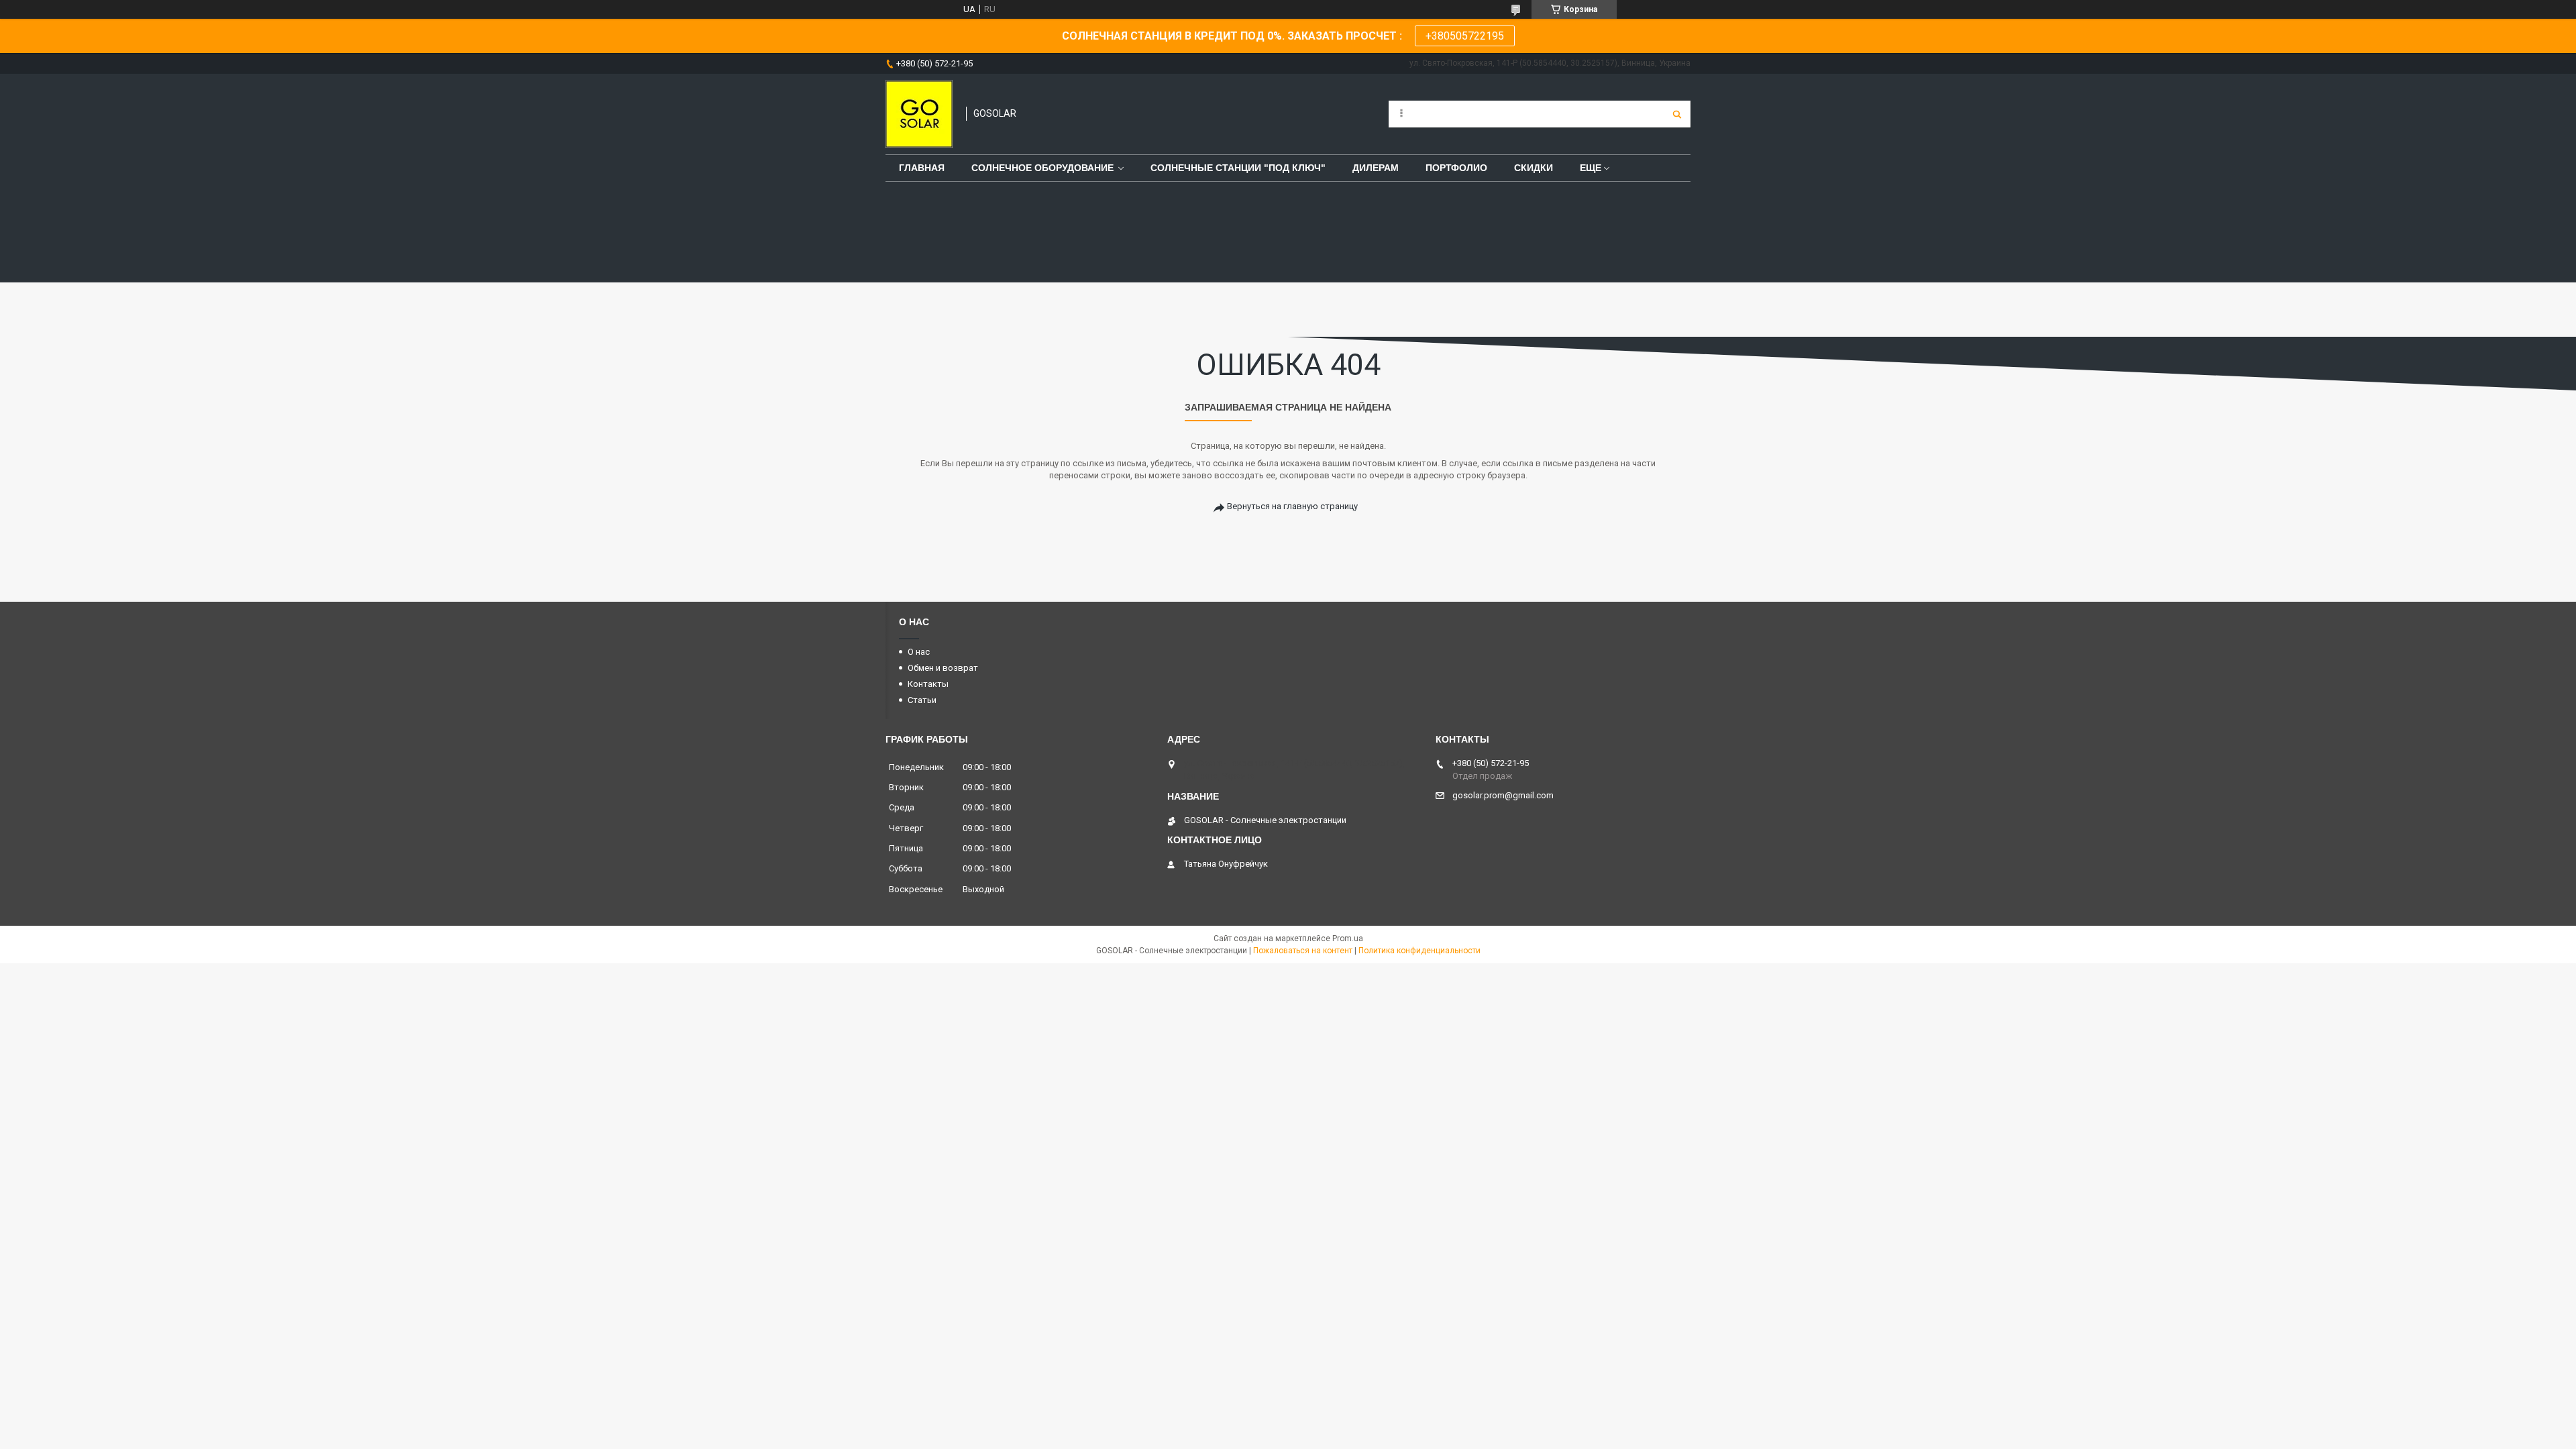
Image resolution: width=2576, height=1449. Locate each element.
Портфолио (1456, 168)
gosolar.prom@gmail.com (1503, 795)
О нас (919, 652)
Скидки (1534, 168)
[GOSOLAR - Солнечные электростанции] (919, 114)
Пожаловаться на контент (1303, 951)
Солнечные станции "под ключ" (1238, 168)
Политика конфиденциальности (1419, 951)
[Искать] (1677, 114)
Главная (922, 168)
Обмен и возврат (943, 668)
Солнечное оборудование (1042, 168)
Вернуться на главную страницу (1292, 506)
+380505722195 (1465, 36)
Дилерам (1376, 168)
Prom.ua (1348, 938)
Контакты (928, 684)
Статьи (922, 700)
